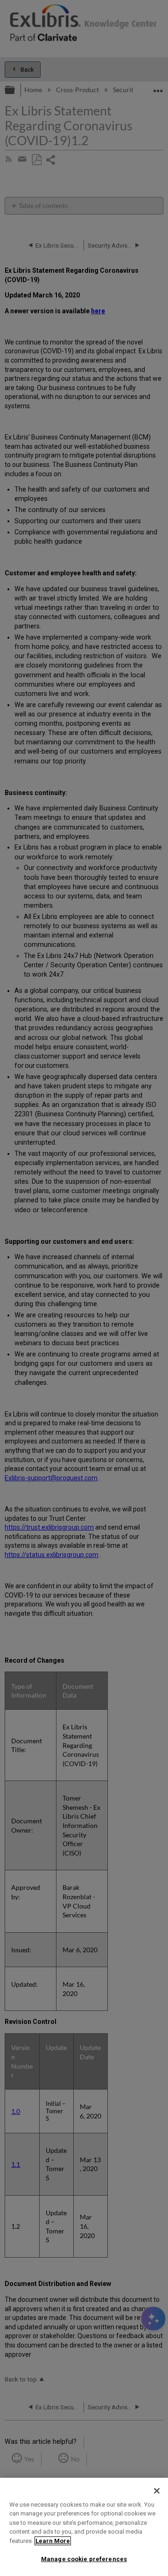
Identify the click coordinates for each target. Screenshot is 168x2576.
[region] (84, 2527)
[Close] (157, 2491)
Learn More (53, 2541)
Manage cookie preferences (84, 2559)
